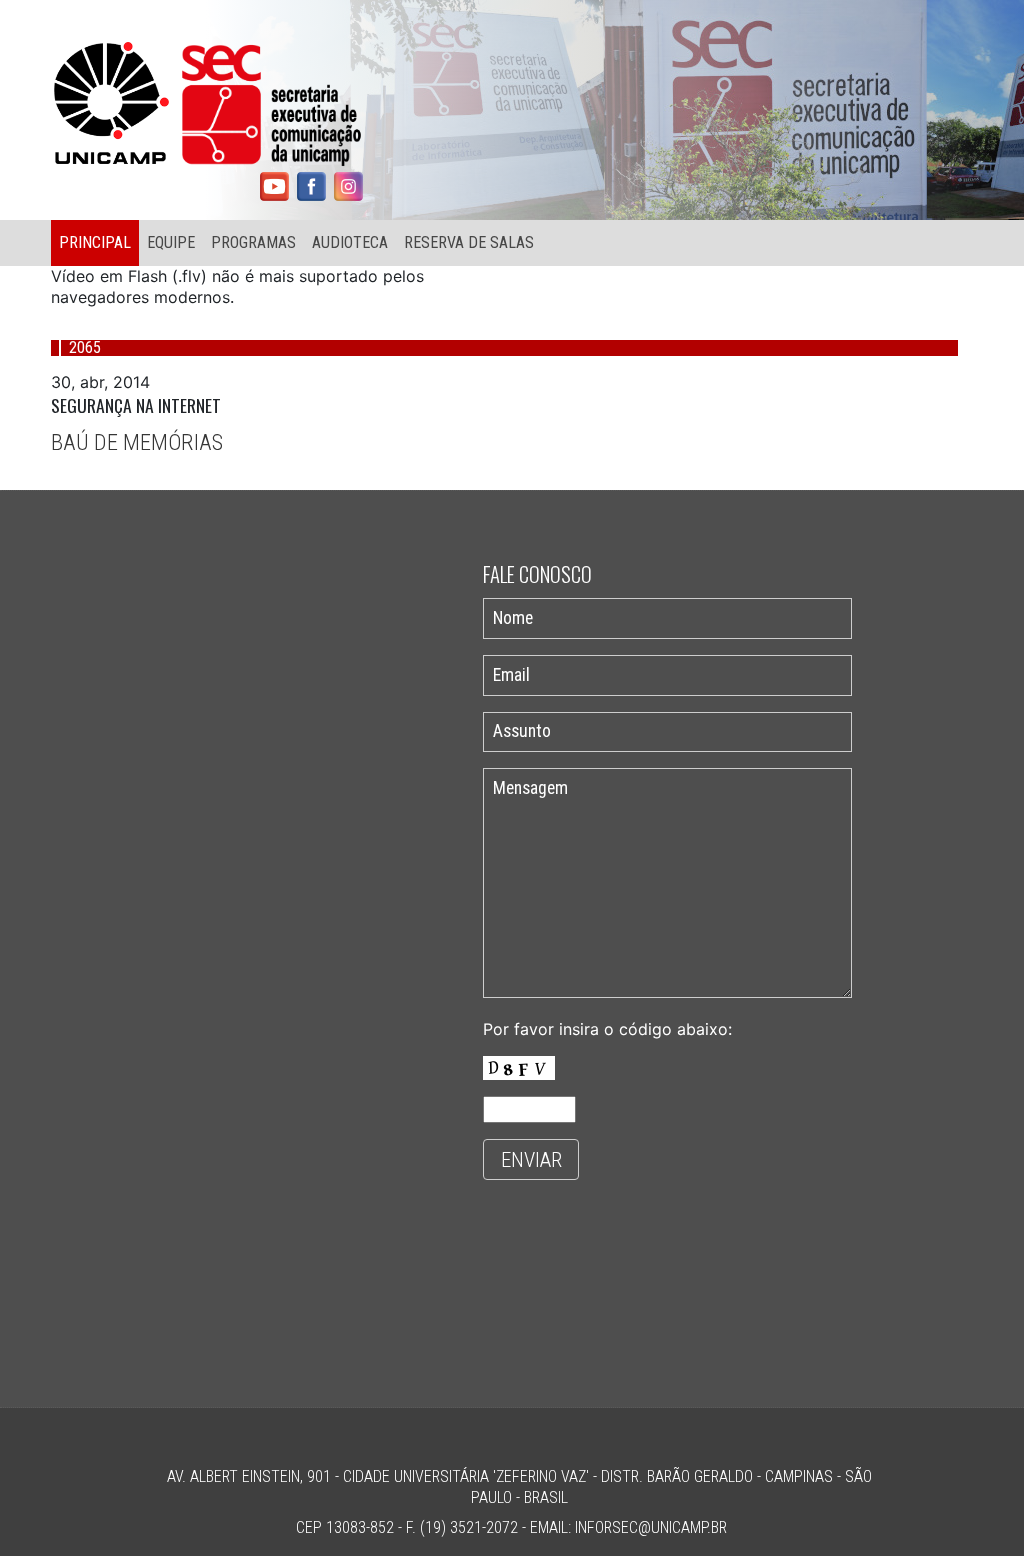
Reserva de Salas (469, 242)
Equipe (171, 242)
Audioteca (350, 242)
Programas (253, 242)
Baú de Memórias (137, 442)
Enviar (531, 1160)
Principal (95, 242)
